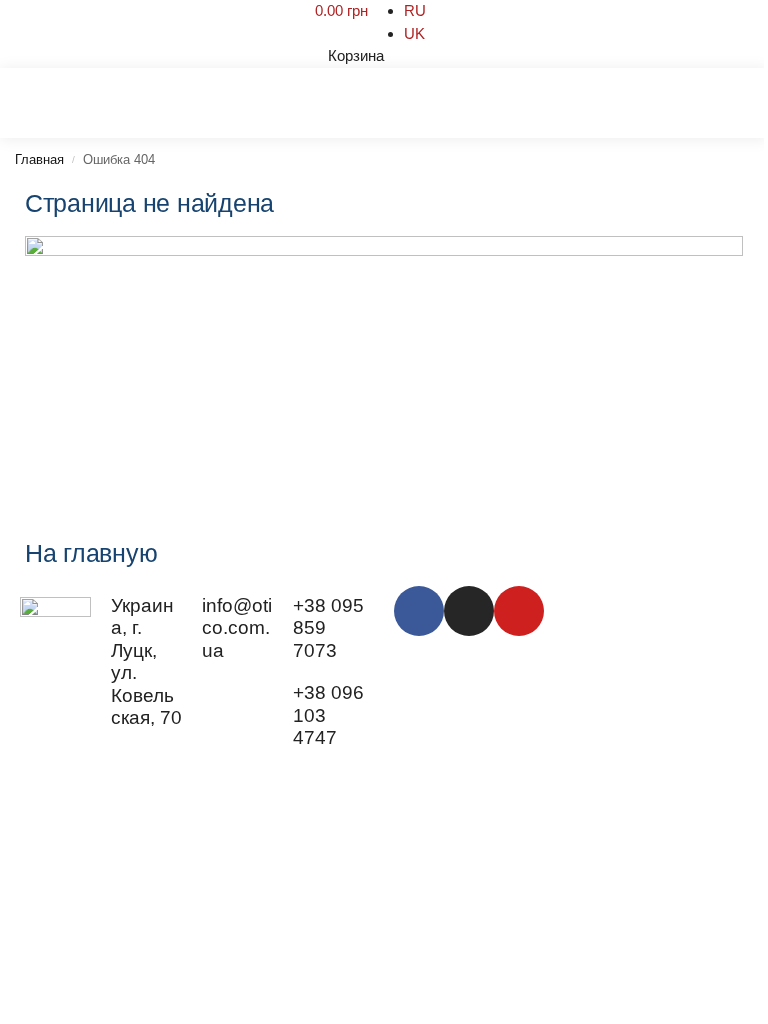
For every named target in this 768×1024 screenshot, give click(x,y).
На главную (91, 553)
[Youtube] (519, 611)
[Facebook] (419, 611)
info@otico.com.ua (237, 628)
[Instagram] (469, 611)
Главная (39, 159)
